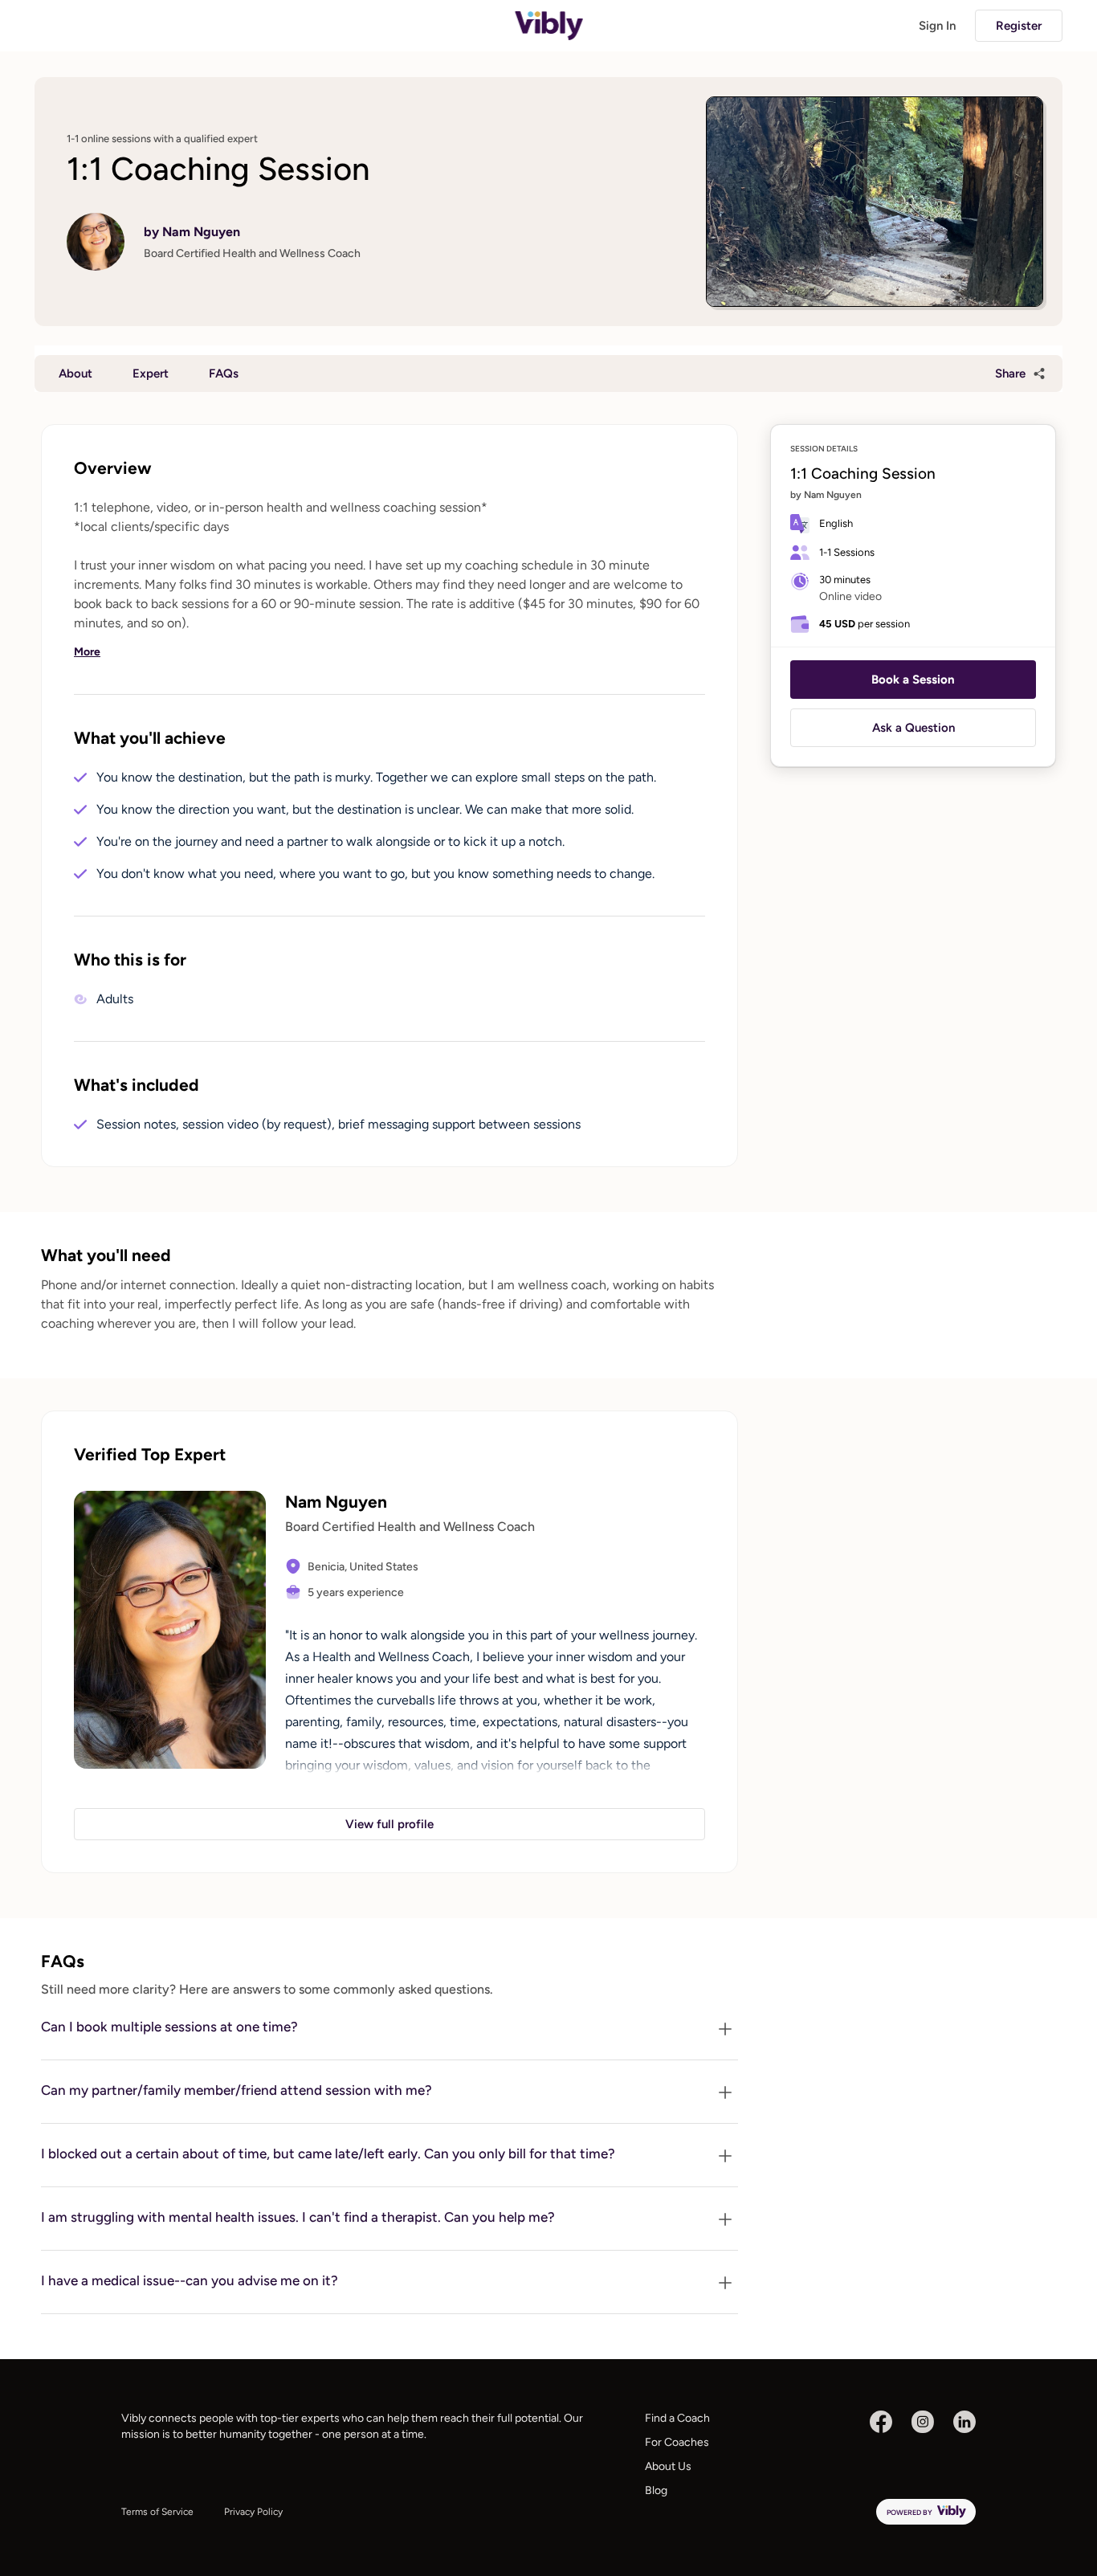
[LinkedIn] (964, 2422)
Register (1019, 26)
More (87, 652)
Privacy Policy (253, 2512)
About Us (668, 2466)
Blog (656, 2490)
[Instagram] (923, 2422)
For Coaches (677, 2442)
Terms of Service (157, 2512)
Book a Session (913, 680)
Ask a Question (913, 728)
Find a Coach (677, 2418)
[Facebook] (881, 2422)
